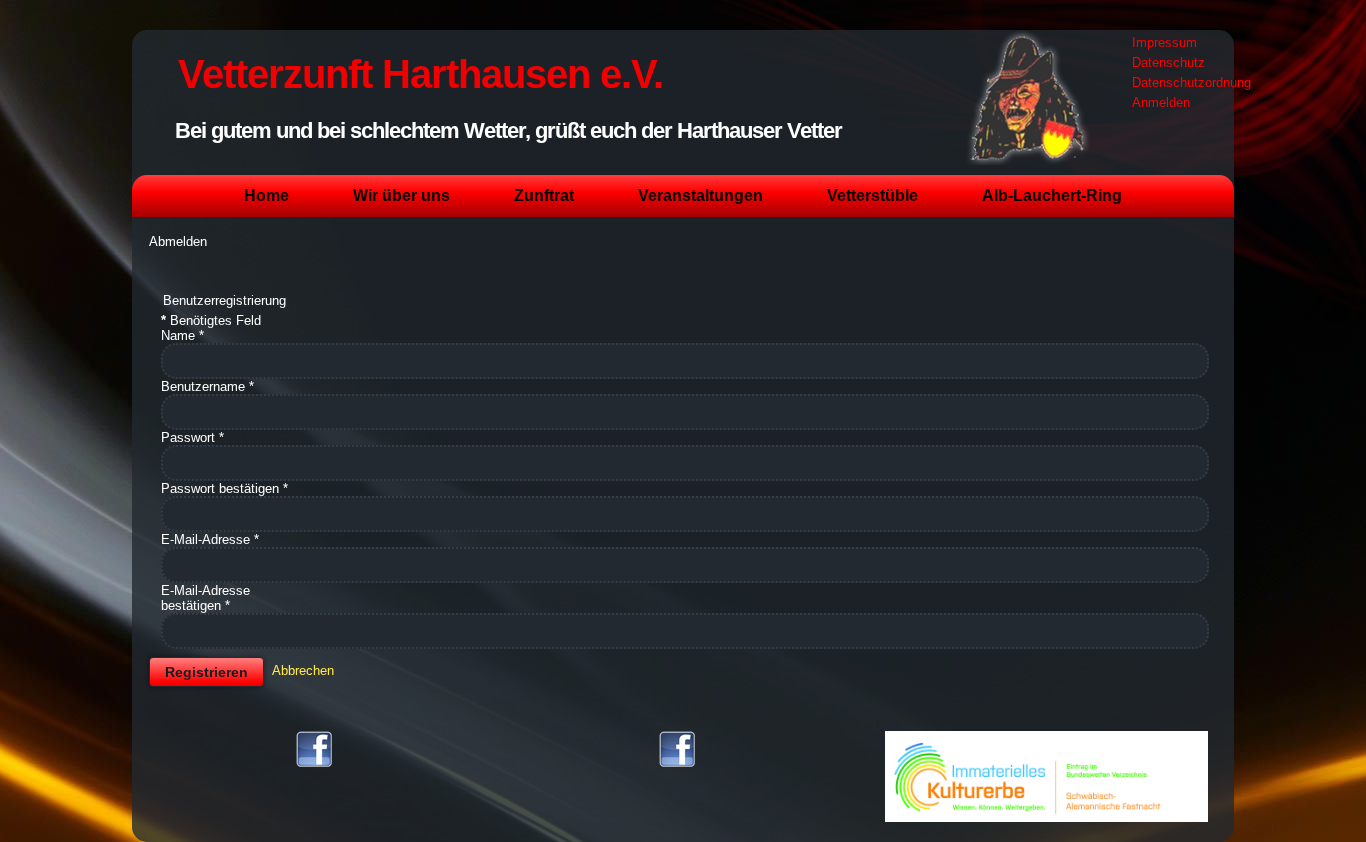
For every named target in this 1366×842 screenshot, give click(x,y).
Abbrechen (303, 670)
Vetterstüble (872, 195)
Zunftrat (544, 195)
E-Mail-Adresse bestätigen (205, 598)
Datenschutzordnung (1191, 82)
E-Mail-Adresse (210, 539)
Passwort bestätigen (224, 488)
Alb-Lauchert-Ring (1052, 195)
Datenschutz (1168, 62)
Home (266, 195)
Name (182, 335)
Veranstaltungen (700, 195)
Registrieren (206, 672)
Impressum (1164, 42)
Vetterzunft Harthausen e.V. (420, 74)
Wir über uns (401, 195)
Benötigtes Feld (211, 320)
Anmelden (1161, 102)
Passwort (192, 437)
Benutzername (207, 386)
